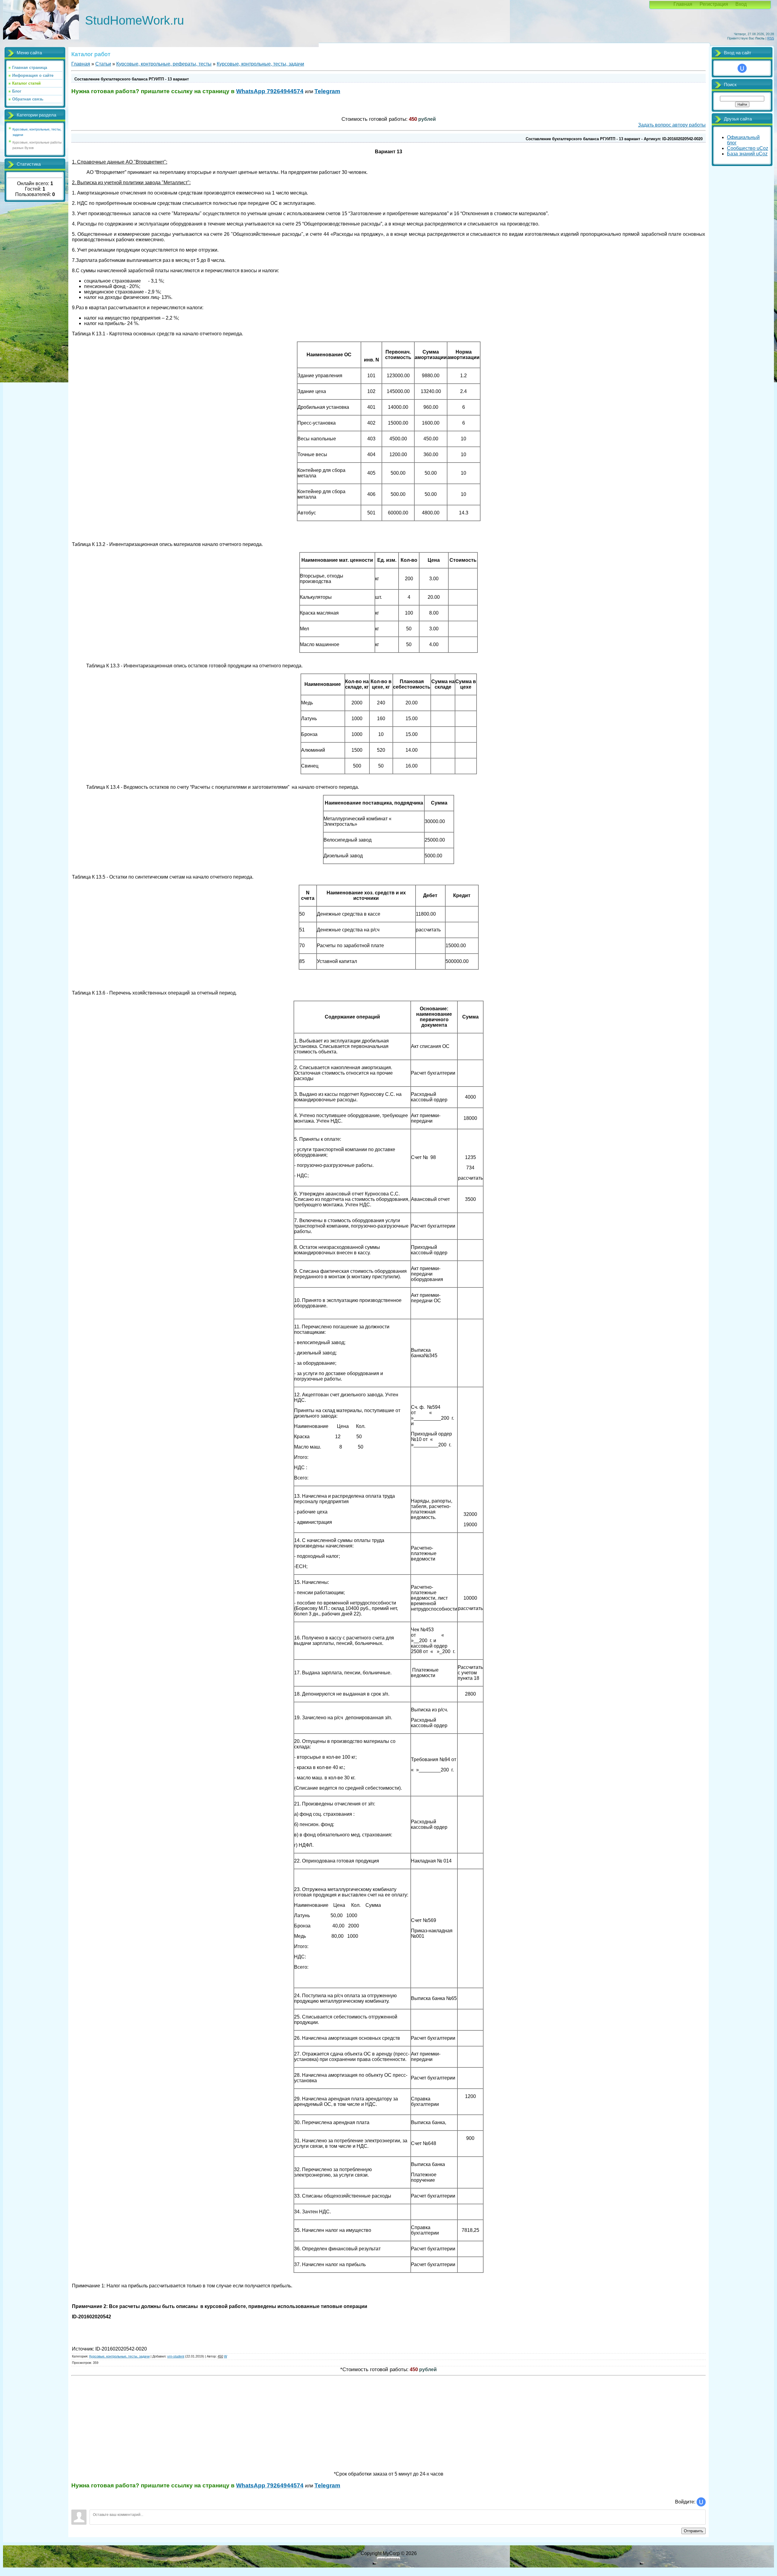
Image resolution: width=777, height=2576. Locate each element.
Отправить (694, 2531)
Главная (683, 4)
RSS (771, 38)
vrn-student (176, 2356)
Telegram (327, 91)
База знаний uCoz (747, 154)
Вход (741, 4)
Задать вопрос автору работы (672, 125)
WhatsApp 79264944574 (270, 91)
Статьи (103, 64)
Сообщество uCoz (748, 148)
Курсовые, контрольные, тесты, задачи (260, 64)
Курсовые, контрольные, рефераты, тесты (164, 64)
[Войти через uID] (701, 2502)
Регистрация (714, 4)
